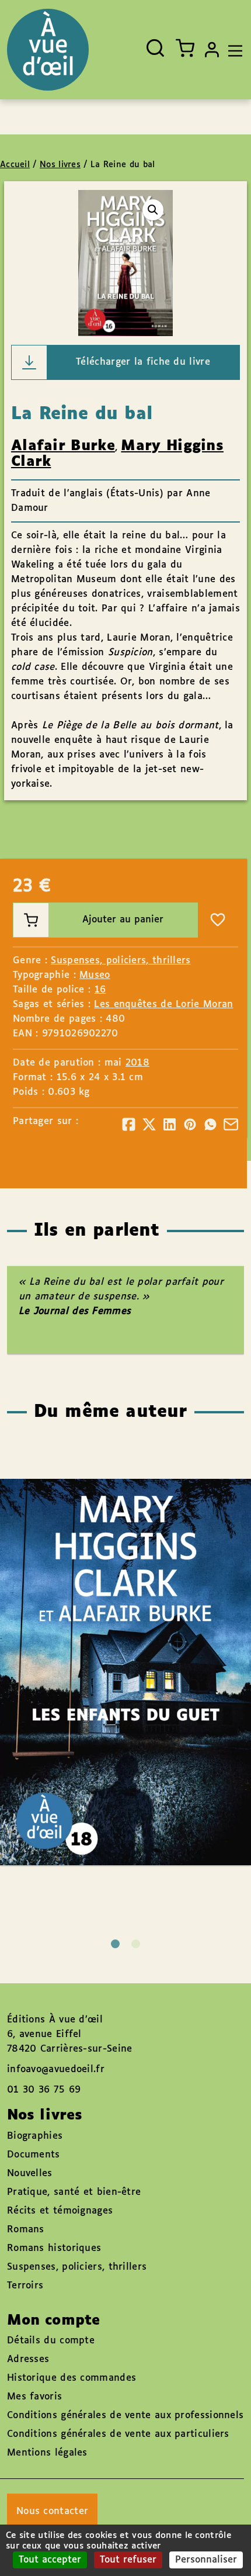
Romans (26, 2230)
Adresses (28, 2359)
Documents (34, 2155)
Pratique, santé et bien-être (74, 2192)
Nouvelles (30, 2174)
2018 (137, 1063)
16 (100, 990)
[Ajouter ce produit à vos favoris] (218, 920)
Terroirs (25, 2286)
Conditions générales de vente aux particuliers (118, 2434)
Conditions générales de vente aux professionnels (125, 2416)
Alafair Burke (63, 446)
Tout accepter (50, 2560)
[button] (153, 210)
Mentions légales (47, 2453)
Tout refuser (128, 2560)
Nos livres (60, 165)
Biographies (35, 2136)
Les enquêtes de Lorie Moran (163, 1005)
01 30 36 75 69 (44, 2090)
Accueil (15, 165)
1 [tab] (115, 1944)
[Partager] (129, 1124)
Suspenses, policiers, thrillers (121, 961)
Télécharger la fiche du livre (143, 362)
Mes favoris (34, 2397)
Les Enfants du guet (114, 1638)
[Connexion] (212, 50)
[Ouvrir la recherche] (155, 48)
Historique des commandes (72, 2378)
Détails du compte (51, 2341)
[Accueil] (48, 50)
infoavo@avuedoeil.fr (56, 2070)
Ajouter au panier (123, 920)
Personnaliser (206, 2560)
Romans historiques (54, 2248)
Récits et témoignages (60, 2211)
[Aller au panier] (185, 48)
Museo (95, 975)
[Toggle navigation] (232, 50)
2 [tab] (136, 1944)
